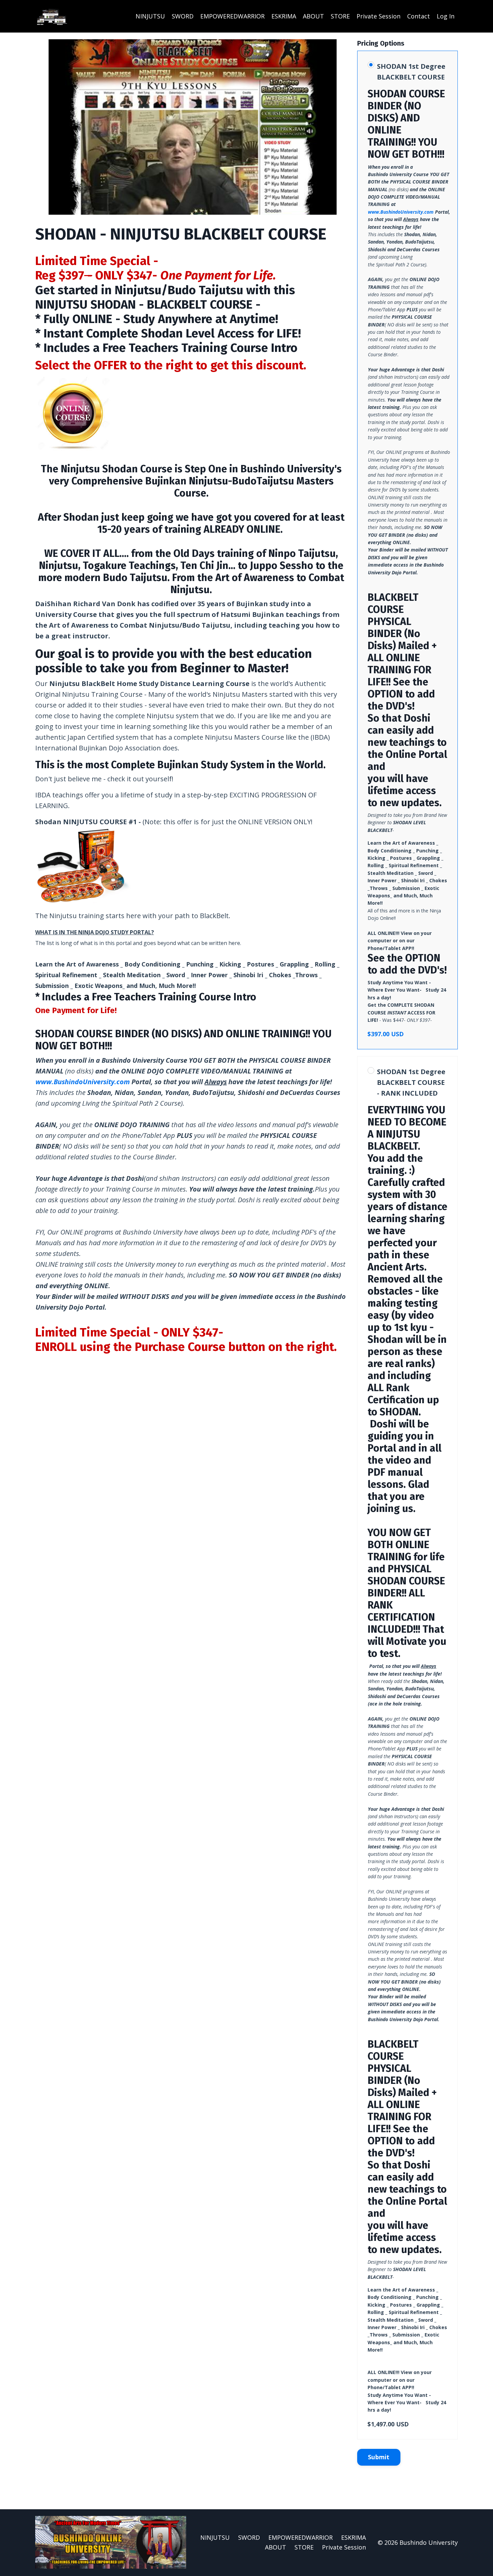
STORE (340, 16)
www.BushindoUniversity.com (83, 1082)
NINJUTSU (150, 16)
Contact (419, 16)
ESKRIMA (284, 16)
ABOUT (313, 16)
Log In (446, 16)
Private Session (378, 16)
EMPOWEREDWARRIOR (232, 16)
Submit (379, 2457)
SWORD (183, 16)
